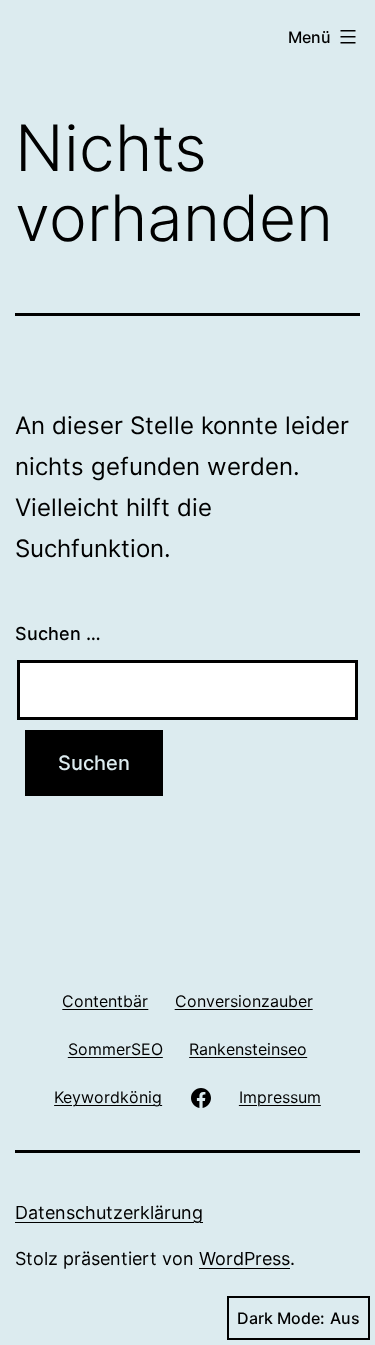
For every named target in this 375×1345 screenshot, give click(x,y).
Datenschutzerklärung (109, 1212)
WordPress (244, 1258)
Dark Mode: (281, 1318)
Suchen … (58, 633)
